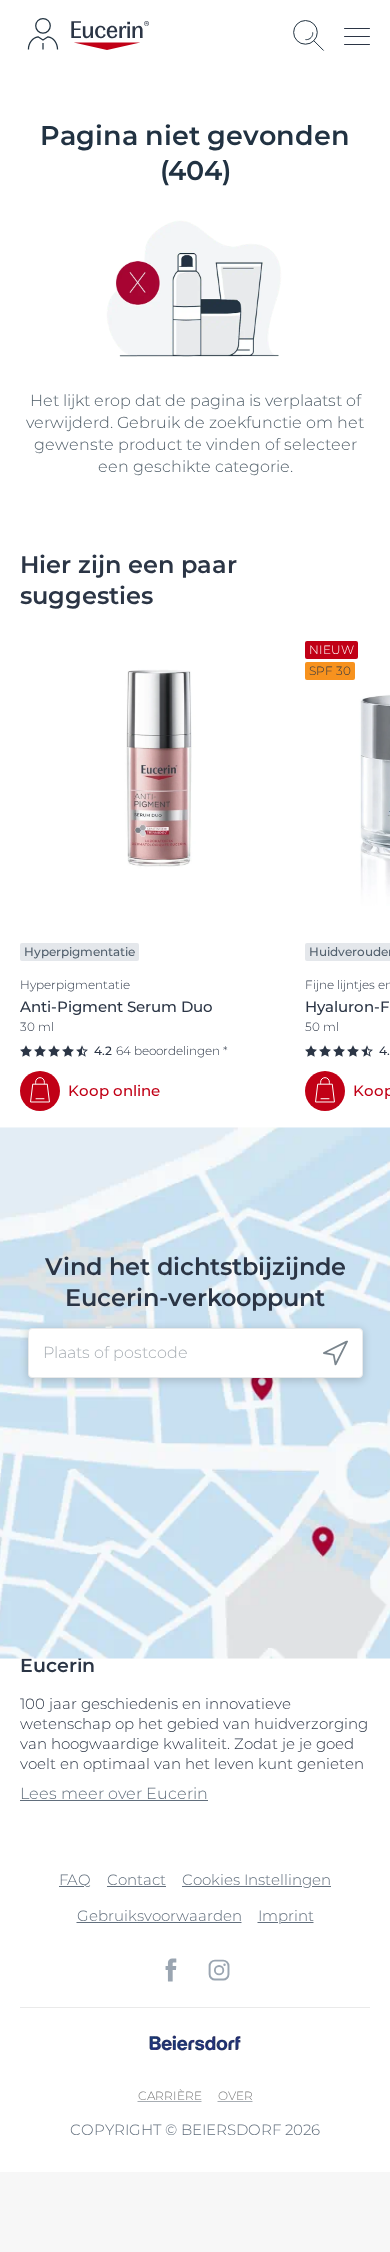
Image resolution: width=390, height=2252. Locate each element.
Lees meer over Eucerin (114, 1793)
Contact (136, 1879)
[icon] (335, 1352)
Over (235, 2095)
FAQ (75, 1879)
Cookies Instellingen (256, 1879)
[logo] (110, 35)
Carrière (170, 2095)
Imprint (286, 1915)
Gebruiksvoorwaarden (159, 1915)
